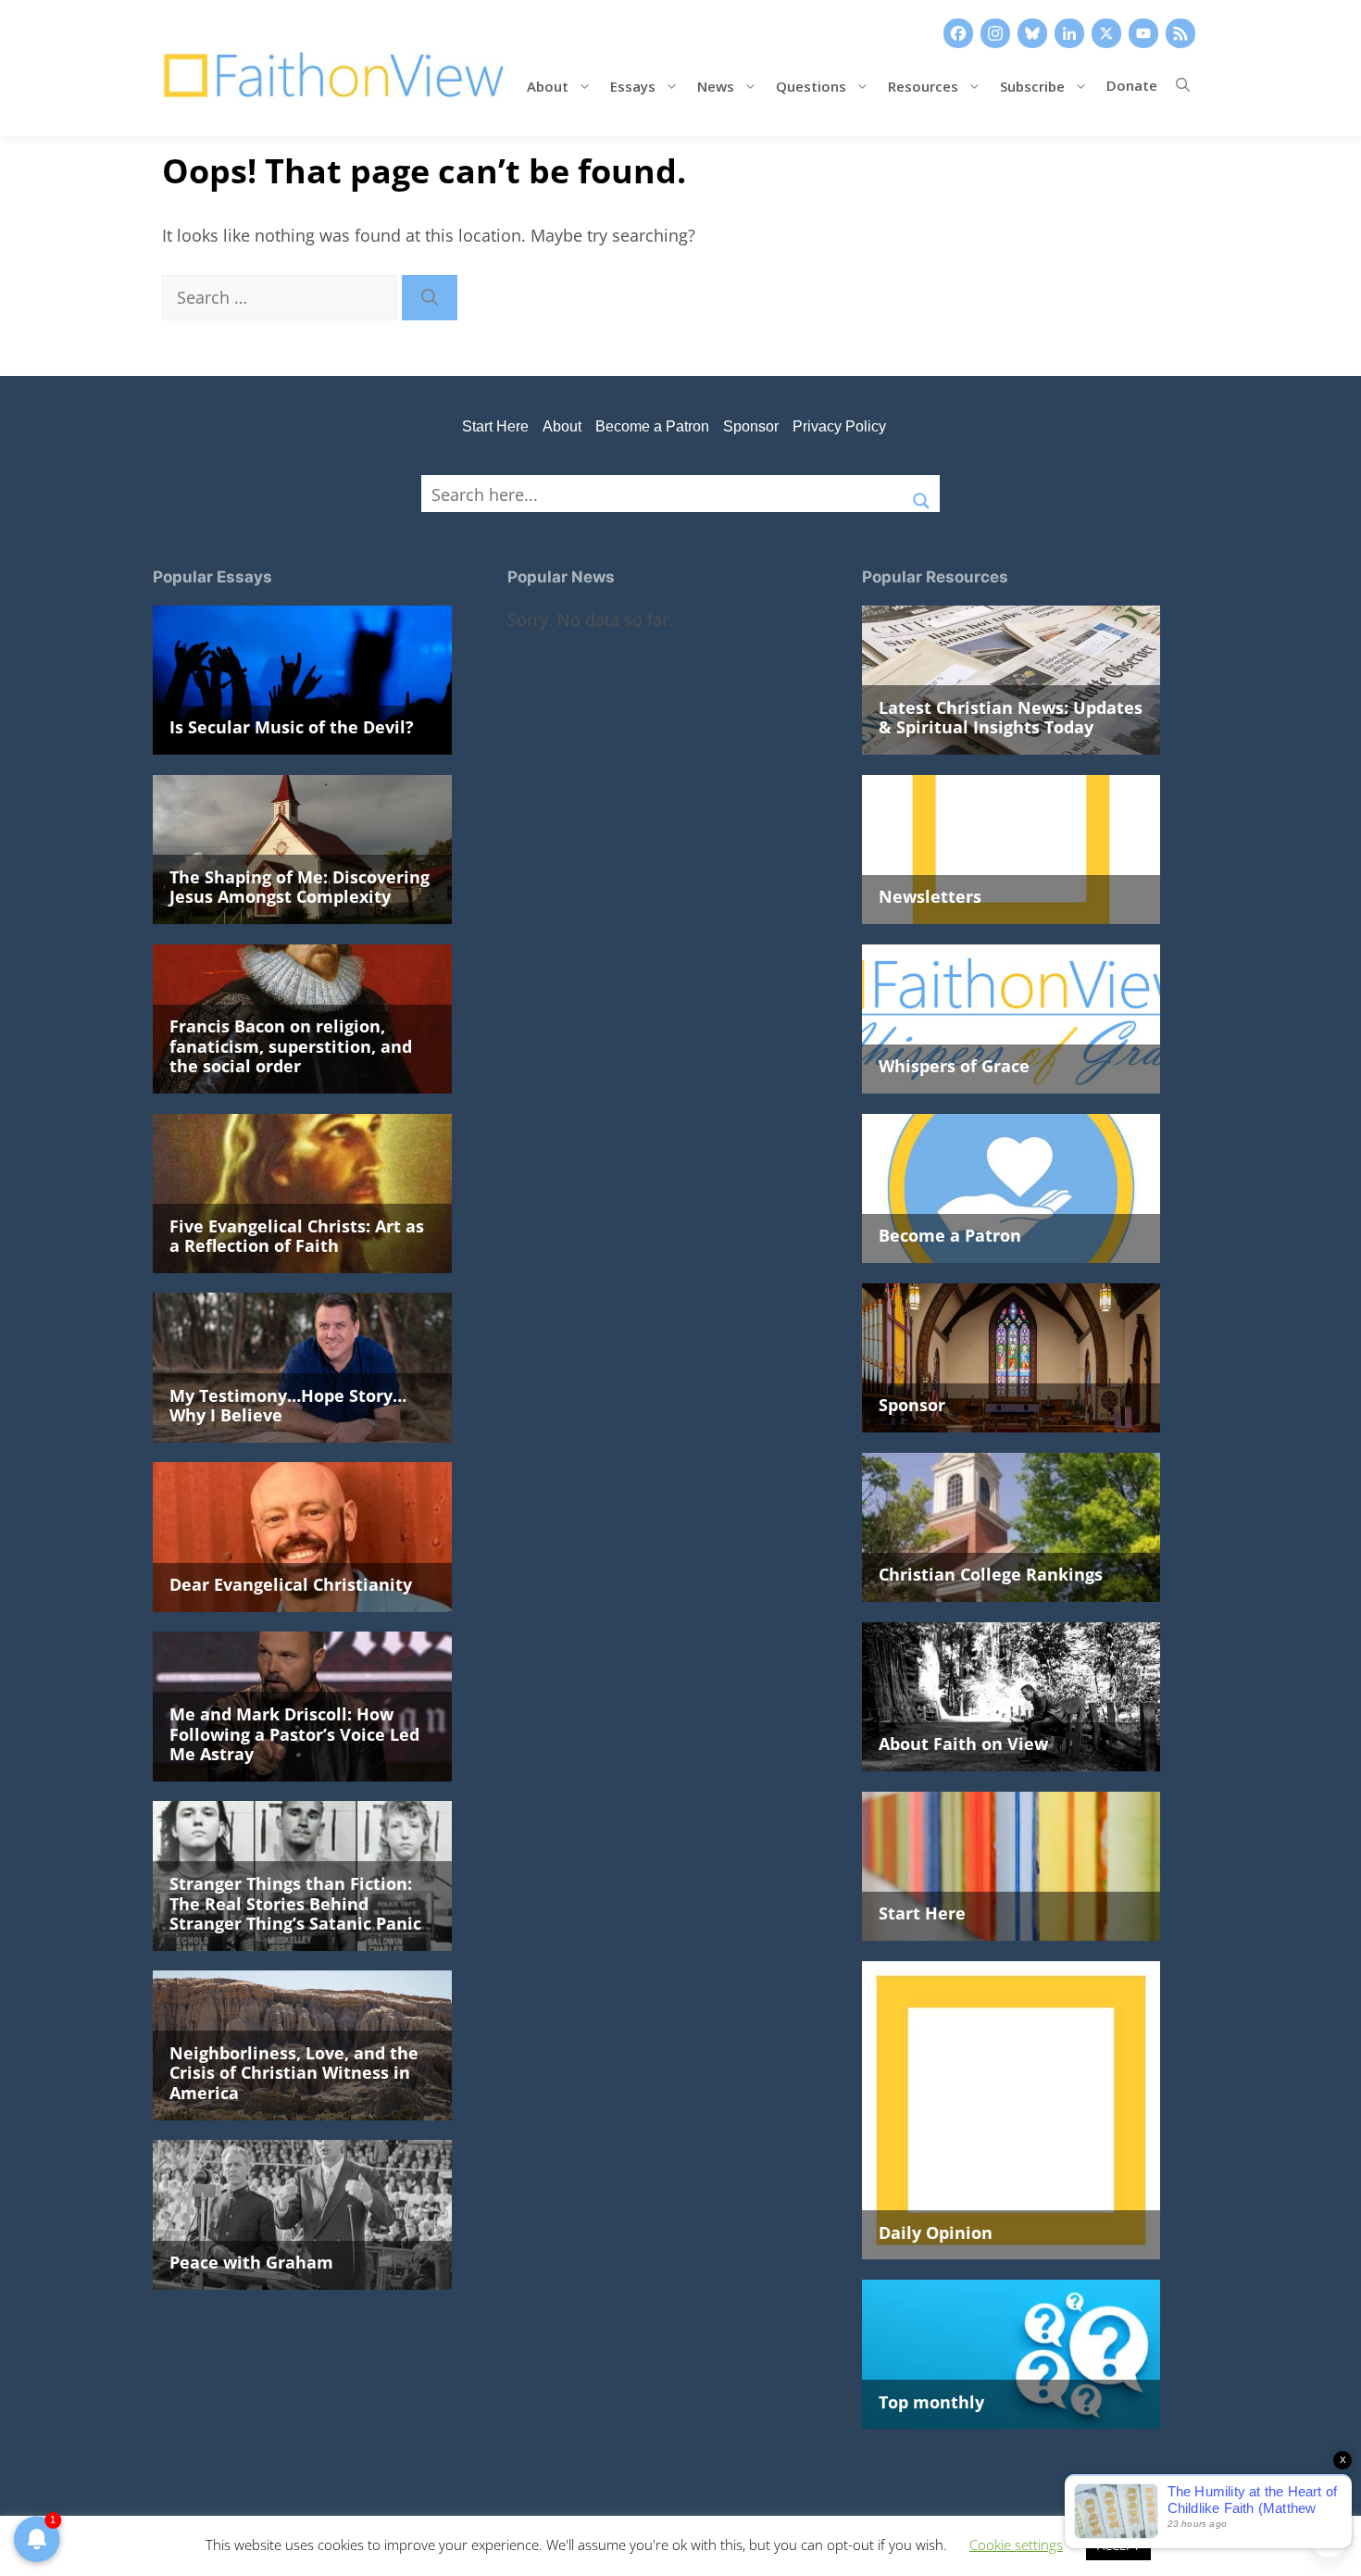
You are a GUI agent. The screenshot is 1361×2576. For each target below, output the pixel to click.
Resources (923, 85)
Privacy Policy (839, 426)
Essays (633, 85)
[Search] (430, 298)
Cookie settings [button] (1016, 2545)
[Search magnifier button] (921, 494)
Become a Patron (652, 426)
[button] (1183, 85)
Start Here (495, 426)
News (716, 85)
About (548, 85)
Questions (811, 85)
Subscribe (1032, 85)
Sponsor (751, 426)
